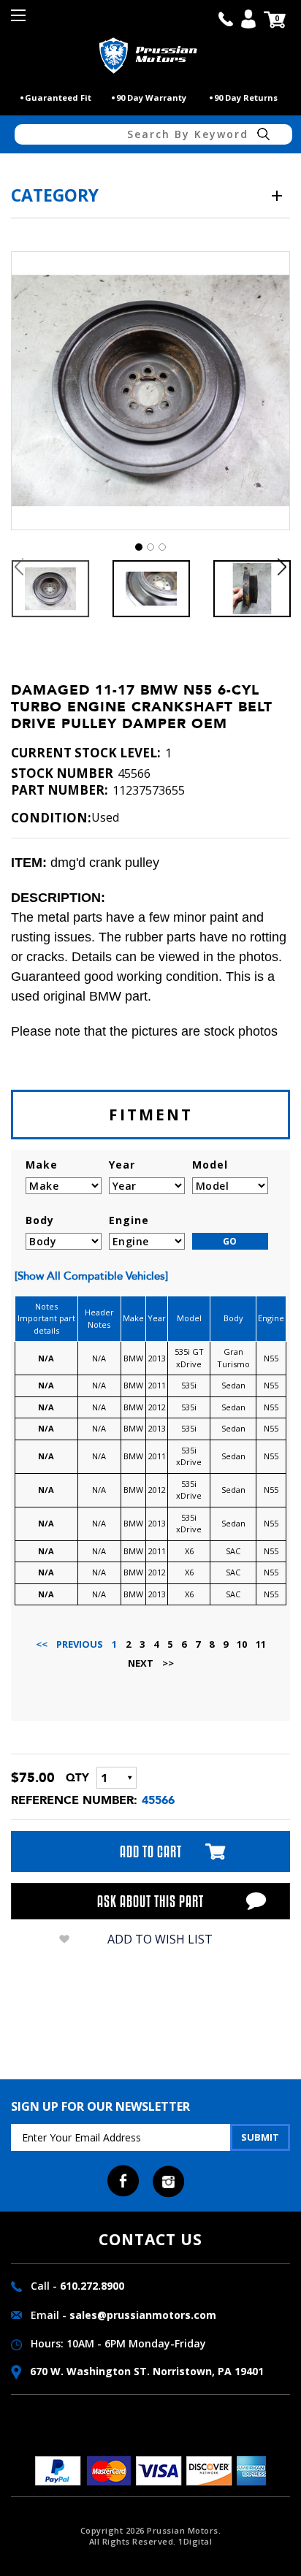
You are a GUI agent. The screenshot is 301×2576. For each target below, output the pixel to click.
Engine (129, 1220)
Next (282, 566)
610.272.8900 (92, 2286)
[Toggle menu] (20, 20)
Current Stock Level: (86, 753)
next (141, 1663)
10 (242, 1644)
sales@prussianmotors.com (143, 2315)
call (226, 19)
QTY (77, 1778)
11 (261, 1644)
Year (122, 1165)
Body (40, 1220)
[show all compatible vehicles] (91, 1276)
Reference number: (74, 1800)
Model (210, 1165)
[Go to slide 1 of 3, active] (139, 547)
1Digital (195, 2541)
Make (42, 1165)
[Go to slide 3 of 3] (162, 547)
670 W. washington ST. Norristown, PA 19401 (145, 2371)
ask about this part (150, 1901)
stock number (62, 773)
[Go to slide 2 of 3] (150, 547)
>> (168, 1663)
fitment (151, 1115)
